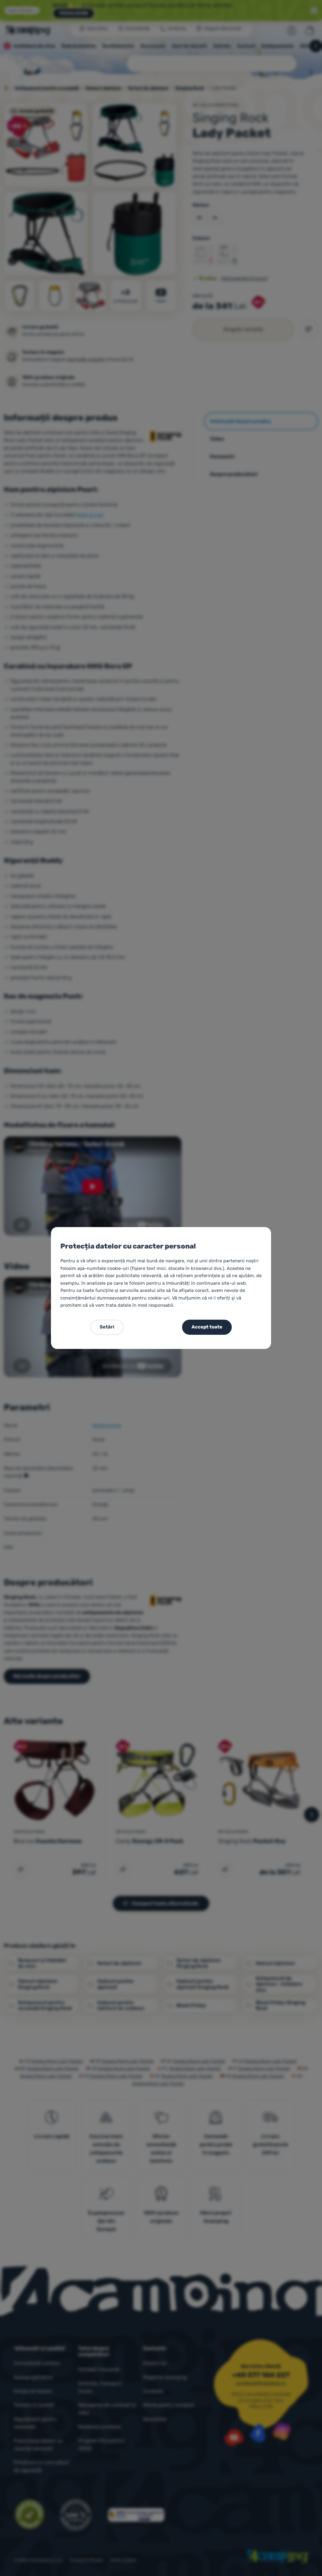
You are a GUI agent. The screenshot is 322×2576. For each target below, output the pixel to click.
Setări (107, 1327)
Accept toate (207, 1327)
